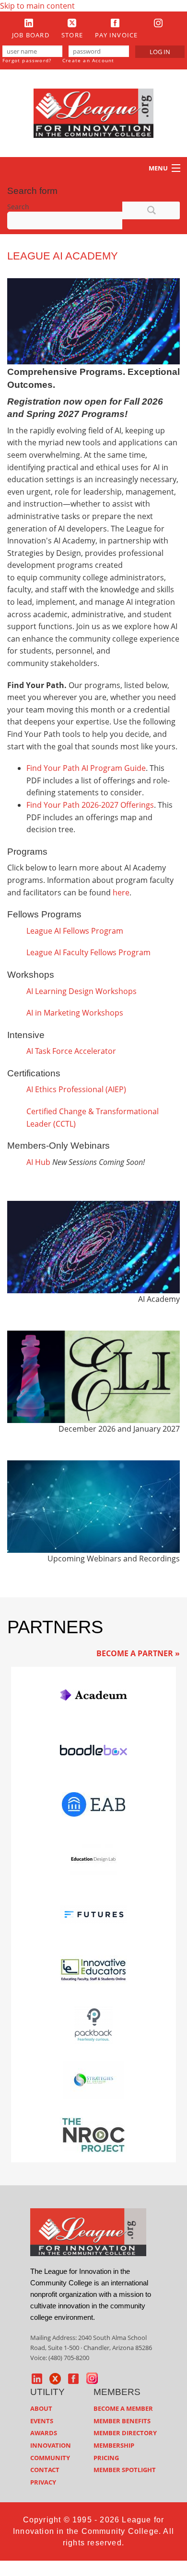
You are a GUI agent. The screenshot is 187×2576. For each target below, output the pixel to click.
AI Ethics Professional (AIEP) (76, 1089)
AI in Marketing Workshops (75, 1013)
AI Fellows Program (89, 931)
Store (72, 35)
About (41, 2408)
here (121, 893)
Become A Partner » (138, 1653)
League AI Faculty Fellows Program (88, 952)
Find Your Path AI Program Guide (86, 768)
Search (18, 207)
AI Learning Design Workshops (82, 991)
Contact (45, 2470)
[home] (88, 2232)
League (40, 931)
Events (42, 2421)
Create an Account (88, 60)
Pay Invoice (116, 35)
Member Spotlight (125, 2470)
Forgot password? (27, 60)
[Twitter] (72, 23)
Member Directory (125, 2433)
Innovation (51, 2445)
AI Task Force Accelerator (71, 1051)
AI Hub (38, 1162)
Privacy (43, 2482)
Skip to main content (37, 6)
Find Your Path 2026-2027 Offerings (90, 805)
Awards (44, 2433)
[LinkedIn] (29, 23)
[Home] (93, 113)
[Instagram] (158, 23)
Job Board (31, 35)
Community (50, 2458)
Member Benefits (122, 2421)
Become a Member (123, 2408)
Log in (160, 52)
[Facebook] (115, 23)
